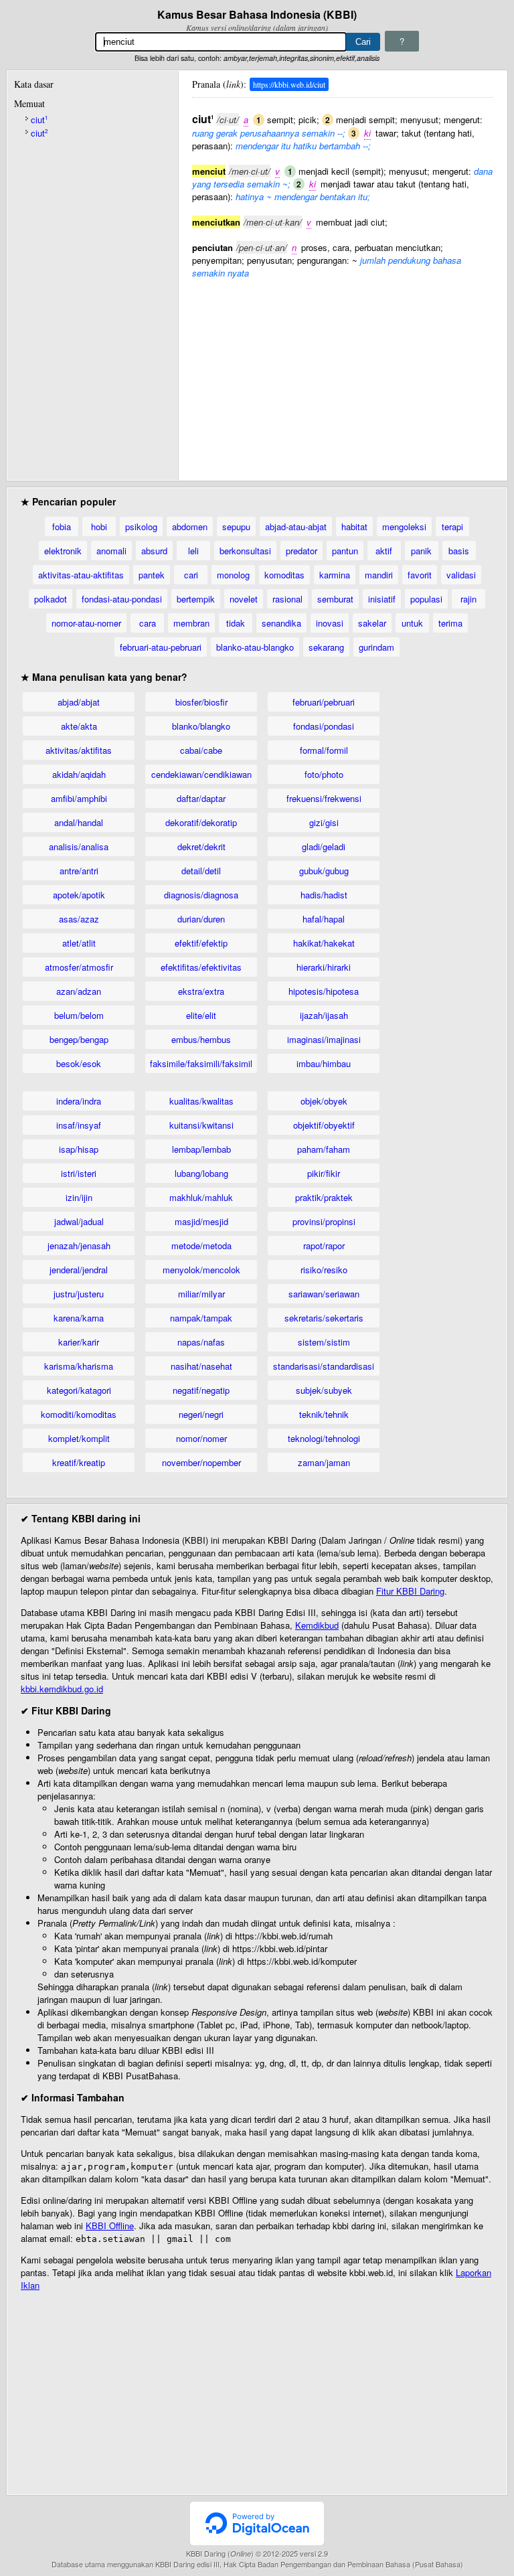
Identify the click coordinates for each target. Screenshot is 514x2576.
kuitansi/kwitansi (201, 1125)
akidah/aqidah (79, 774)
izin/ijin (79, 1197)
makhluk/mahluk (201, 1197)
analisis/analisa (79, 847)
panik (421, 551)
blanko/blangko (201, 726)
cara (148, 623)
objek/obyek (324, 1101)
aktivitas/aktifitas (79, 750)
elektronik (63, 551)
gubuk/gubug (324, 871)
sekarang (326, 647)
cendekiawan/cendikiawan (201, 774)
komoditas (284, 575)
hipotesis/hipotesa (324, 991)
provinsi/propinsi (324, 1221)
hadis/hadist (324, 895)
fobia (62, 527)
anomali (111, 551)
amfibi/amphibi (79, 798)
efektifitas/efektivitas (201, 967)
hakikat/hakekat (324, 943)
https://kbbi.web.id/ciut (289, 84)
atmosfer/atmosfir (79, 967)
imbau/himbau (324, 1063)
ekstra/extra (201, 991)
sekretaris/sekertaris (324, 1318)
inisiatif (382, 599)
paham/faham (324, 1149)
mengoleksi (404, 527)
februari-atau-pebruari (161, 647)
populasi (426, 599)
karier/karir (79, 1342)
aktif (384, 551)
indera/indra (79, 1101)
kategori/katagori (79, 1390)
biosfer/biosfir (201, 702)
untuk (412, 623)
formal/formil (324, 750)
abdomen (190, 527)
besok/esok (79, 1063)
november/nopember (201, 1462)
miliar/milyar (201, 1294)
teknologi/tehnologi (324, 1438)
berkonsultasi (245, 551)
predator (302, 551)
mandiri (379, 575)
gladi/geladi (324, 847)
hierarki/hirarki (324, 967)
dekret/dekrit (201, 847)
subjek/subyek (324, 1390)
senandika (281, 623)
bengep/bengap (79, 1039)
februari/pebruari (324, 702)
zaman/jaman (324, 1462)
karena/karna (79, 1318)
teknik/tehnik (324, 1414)
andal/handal (79, 822)
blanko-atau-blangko (255, 647)
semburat (335, 599)
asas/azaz (79, 919)
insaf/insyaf (79, 1125)
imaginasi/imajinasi (324, 1039)
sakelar (372, 623)
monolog (233, 575)
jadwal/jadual (79, 1221)
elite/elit (201, 1015)
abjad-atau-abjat (296, 527)
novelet (244, 599)
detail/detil (201, 871)
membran (191, 623)
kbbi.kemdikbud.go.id (62, 1689)
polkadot (51, 599)
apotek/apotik (79, 895)
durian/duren (201, 919)
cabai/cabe (201, 750)
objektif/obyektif (324, 1125)
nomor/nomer (201, 1438)
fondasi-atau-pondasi (122, 599)
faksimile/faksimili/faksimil (201, 1063)
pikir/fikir (324, 1173)
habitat (354, 527)
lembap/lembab (201, 1149)
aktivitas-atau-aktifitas (81, 575)
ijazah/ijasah (324, 1015)
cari (191, 575)
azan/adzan (79, 991)
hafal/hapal (324, 919)
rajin (468, 599)
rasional (287, 599)
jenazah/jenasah (79, 1245)
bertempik (196, 599)
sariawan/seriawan (324, 1294)
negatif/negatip (201, 1390)
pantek (152, 575)
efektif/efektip (201, 943)
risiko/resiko (324, 1270)
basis (459, 551)
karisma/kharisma (79, 1366)
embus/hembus (201, 1039)
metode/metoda (201, 1245)
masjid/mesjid (201, 1221)
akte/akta (79, 726)
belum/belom (79, 1015)
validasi (461, 575)
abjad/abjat (79, 702)
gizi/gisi (324, 822)
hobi (99, 527)
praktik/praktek (324, 1197)
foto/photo (324, 774)
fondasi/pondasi (324, 726)
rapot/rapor (324, 1245)
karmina (335, 575)
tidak (236, 623)
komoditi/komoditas (79, 1414)
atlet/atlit (79, 943)
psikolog (141, 527)
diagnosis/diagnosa (201, 895)
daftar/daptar (201, 798)
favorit (420, 575)
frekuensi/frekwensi (324, 798)
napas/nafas (201, 1342)
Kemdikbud (317, 1625)
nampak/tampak (201, 1318)
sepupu (236, 527)
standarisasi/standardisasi (324, 1366)
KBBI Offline (110, 2226)
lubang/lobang (201, 1173)
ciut (39, 119)
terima (450, 623)
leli (193, 551)
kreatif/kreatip (79, 1462)
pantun (345, 551)
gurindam (376, 647)
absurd (154, 551)
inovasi (330, 623)
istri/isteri (79, 1173)
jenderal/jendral (79, 1270)
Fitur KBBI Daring (410, 1591)
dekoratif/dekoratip (201, 822)
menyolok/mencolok (201, 1270)
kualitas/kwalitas (201, 1101)
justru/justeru (79, 1294)
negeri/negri (201, 1414)
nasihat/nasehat (201, 1366)
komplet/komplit (79, 1438)
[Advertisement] (343, 373)
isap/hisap (79, 1149)
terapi (452, 527)
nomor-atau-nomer (86, 623)
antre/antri (79, 871)
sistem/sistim (324, 1342)
